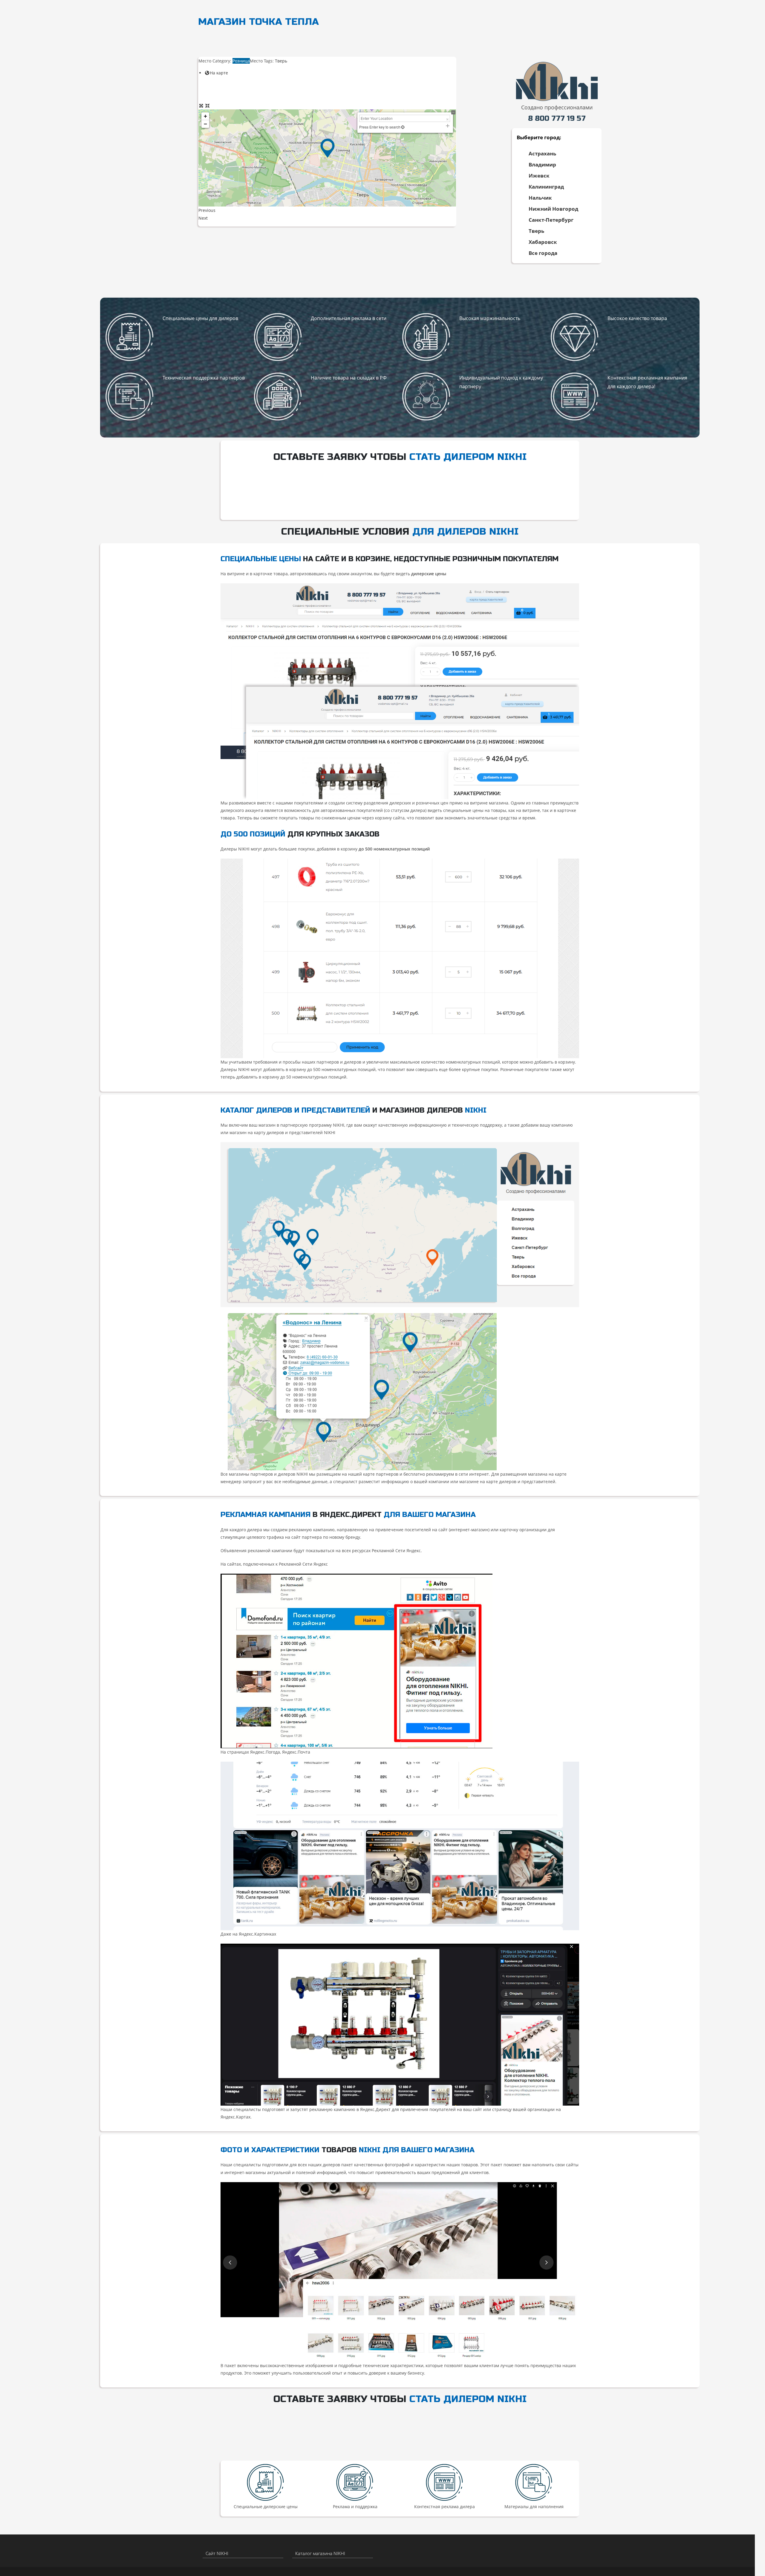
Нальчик (540, 198)
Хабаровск (543, 242)
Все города (543, 253)
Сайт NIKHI (217, 2553)
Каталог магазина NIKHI (320, 2553)
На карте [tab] (219, 73)
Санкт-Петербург (551, 220)
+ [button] (205, 116)
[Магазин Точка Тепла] (328, 148)
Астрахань (542, 153)
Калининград (546, 187)
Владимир (542, 165)
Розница (241, 61)
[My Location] (403, 127)
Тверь (536, 231)
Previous (207, 210)
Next (203, 218)
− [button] (205, 124)
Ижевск (539, 176)
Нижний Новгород (553, 209)
